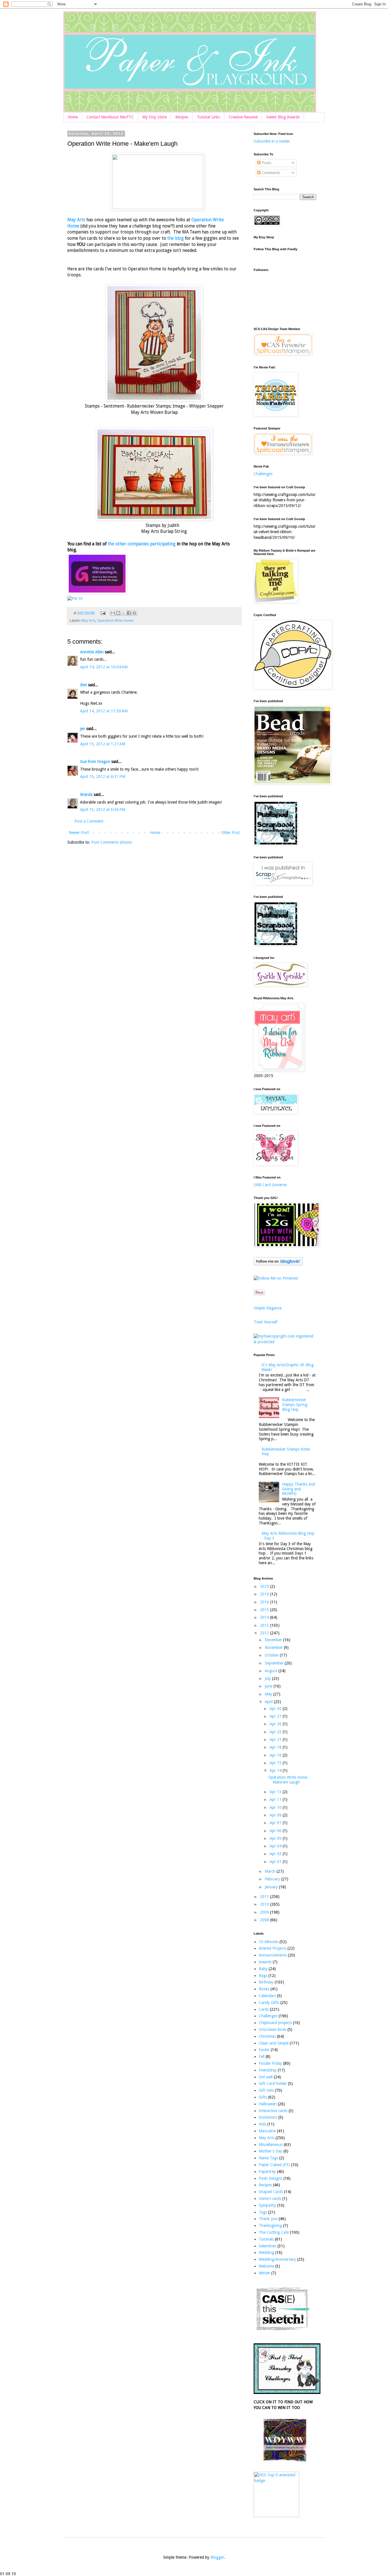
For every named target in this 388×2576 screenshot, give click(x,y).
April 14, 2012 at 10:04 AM (104, 667)
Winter (264, 2273)
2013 (265, 1625)
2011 (265, 1897)
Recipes (182, 117)
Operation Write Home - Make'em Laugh (289, 1780)
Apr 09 (276, 1815)
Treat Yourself (266, 1322)
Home (73, 117)
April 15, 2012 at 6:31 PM (103, 777)
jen (83, 729)
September (275, 1663)
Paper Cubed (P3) (274, 2165)
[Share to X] (124, 613)
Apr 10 (276, 1807)
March (271, 1871)
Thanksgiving (270, 2225)
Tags (263, 2212)
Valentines (268, 2246)
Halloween (268, 2104)
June (269, 1686)
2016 (265, 1602)
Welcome (266, 2266)
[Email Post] (103, 613)
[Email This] (113, 613)
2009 (265, 1912)
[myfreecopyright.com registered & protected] (285, 1342)
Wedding (266, 2252)
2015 (265, 1610)
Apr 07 (276, 1823)
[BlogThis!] (118, 613)
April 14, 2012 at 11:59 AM (104, 711)
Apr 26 (276, 1724)
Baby (263, 1969)
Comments (270, 173)
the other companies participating (142, 544)
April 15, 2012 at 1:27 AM (103, 744)
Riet (84, 685)
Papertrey (267, 2172)
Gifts (263, 2097)
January (272, 1887)
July (268, 1678)
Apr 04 (276, 1846)
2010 (265, 1904)
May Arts (76, 220)
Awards (265, 1962)
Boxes (264, 1989)
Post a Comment (89, 821)
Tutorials (266, 2239)
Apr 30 (276, 1709)
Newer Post (79, 833)
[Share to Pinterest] (134, 613)
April (269, 1702)
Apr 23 (276, 1732)
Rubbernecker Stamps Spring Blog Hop (295, 1405)
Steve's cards (270, 2199)
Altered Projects (273, 1948)
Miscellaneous (271, 2145)
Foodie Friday (270, 2063)
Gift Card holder (273, 2083)
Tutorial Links (208, 117)
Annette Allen (92, 652)
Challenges (263, 474)
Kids (262, 2124)
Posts (266, 163)
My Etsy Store (155, 117)
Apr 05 (276, 1838)
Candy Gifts (269, 2003)
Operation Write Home (115, 620)
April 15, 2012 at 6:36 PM (103, 810)
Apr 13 (276, 1792)
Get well (266, 2077)
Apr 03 (276, 1854)
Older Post (230, 833)
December (274, 1640)
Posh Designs (271, 2178)
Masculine (267, 2131)
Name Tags (268, 2158)
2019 (265, 1594)
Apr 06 (276, 1831)
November (274, 1647)
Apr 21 (276, 1739)
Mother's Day (271, 2151)
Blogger (217, 2557)
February (273, 1879)
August (272, 1671)
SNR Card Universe (270, 1185)
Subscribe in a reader (272, 141)
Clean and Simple (274, 2043)
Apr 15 (276, 1763)
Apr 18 (276, 1747)
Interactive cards (273, 2111)
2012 (265, 1633)
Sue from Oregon (95, 762)
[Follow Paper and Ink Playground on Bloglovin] (278, 1264)
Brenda (86, 794)
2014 (265, 1617)
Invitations (268, 2117)
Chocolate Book (273, 2029)
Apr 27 (276, 1716)
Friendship (268, 2070)
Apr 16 (276, 1755)
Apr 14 (276, 1770)
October (272, 1655)
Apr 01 (276, 1862)
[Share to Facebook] (129, 613)
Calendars (267, 1996)
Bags (263, 1976)
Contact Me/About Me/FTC (110, 117)
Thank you (268, 2219)
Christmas (267, 2036)
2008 (265, 1920)
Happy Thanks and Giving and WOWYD (299, 1489)
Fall (262, 2056)
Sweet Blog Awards (283, 117)
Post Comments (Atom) (111, 842)
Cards (264, 2009)
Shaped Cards (271, 2192)
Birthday (266, 1982)
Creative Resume (243, 117)
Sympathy (267, 2205)
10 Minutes (269, 1942)
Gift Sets (266, 2090)
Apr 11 (276, 1799)
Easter (264, 2050)
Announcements (273, 1955)
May (269, 1694)
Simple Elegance (268, 1308)
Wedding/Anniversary (277, 2259)
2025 (265, 1586)
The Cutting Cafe (274, 2232)
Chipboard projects (275, 2023)
